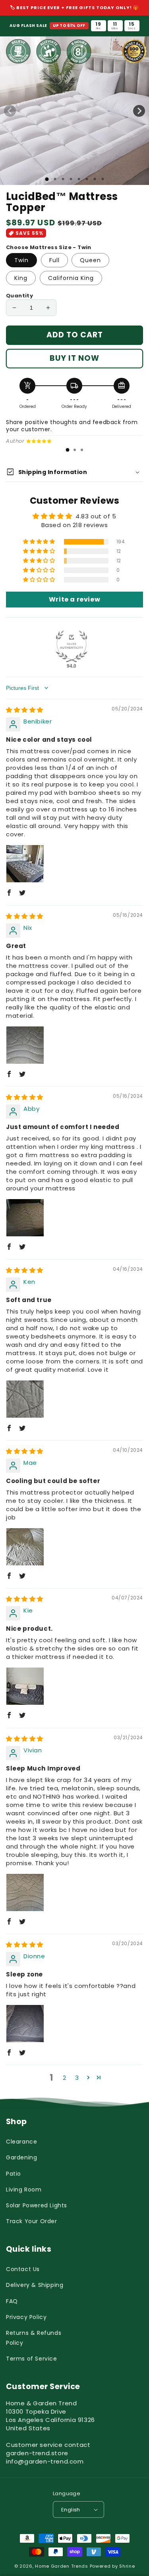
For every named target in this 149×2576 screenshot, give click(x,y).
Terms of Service (32, 2359)
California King (71, 278)
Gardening (21, 2157)
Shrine (127, 2566)
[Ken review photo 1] (25, 1399)
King (21, 278)
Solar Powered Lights (37, 2205)
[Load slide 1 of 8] (103, 179)
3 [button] (77, 2078)
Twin (21, 260)
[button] (40, 542)
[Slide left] (10, 111)
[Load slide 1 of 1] (47, 179)
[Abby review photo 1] (25, 1218)
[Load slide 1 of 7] (95, 179)
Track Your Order (32, 2221)
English (71, 2510)
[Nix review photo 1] (25, 1045)
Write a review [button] (74, 599)
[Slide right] (139, 111)
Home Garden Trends (62, 2566)
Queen (90, 260)
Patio (14, 2174)
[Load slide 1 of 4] (71, 179)
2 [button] (65, 2078)
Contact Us (23, 2269)
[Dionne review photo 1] (25, 2024)
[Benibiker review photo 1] (25, 864)
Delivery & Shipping (35, 2285)
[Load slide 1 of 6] (87, 179)
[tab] (68, 450)
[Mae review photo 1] (25, 1547)
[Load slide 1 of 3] (63, 179)
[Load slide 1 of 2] (55, 179)
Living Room (24, 2190)
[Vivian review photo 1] (25, 1892)
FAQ (12, 2301)
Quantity (19, 296)
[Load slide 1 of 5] (79, 179)
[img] (25, 710)
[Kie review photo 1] (25, 1686)
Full (54, 260)
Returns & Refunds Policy (34, 2338)
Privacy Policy (26, 2317)
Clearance (21, 2142)
